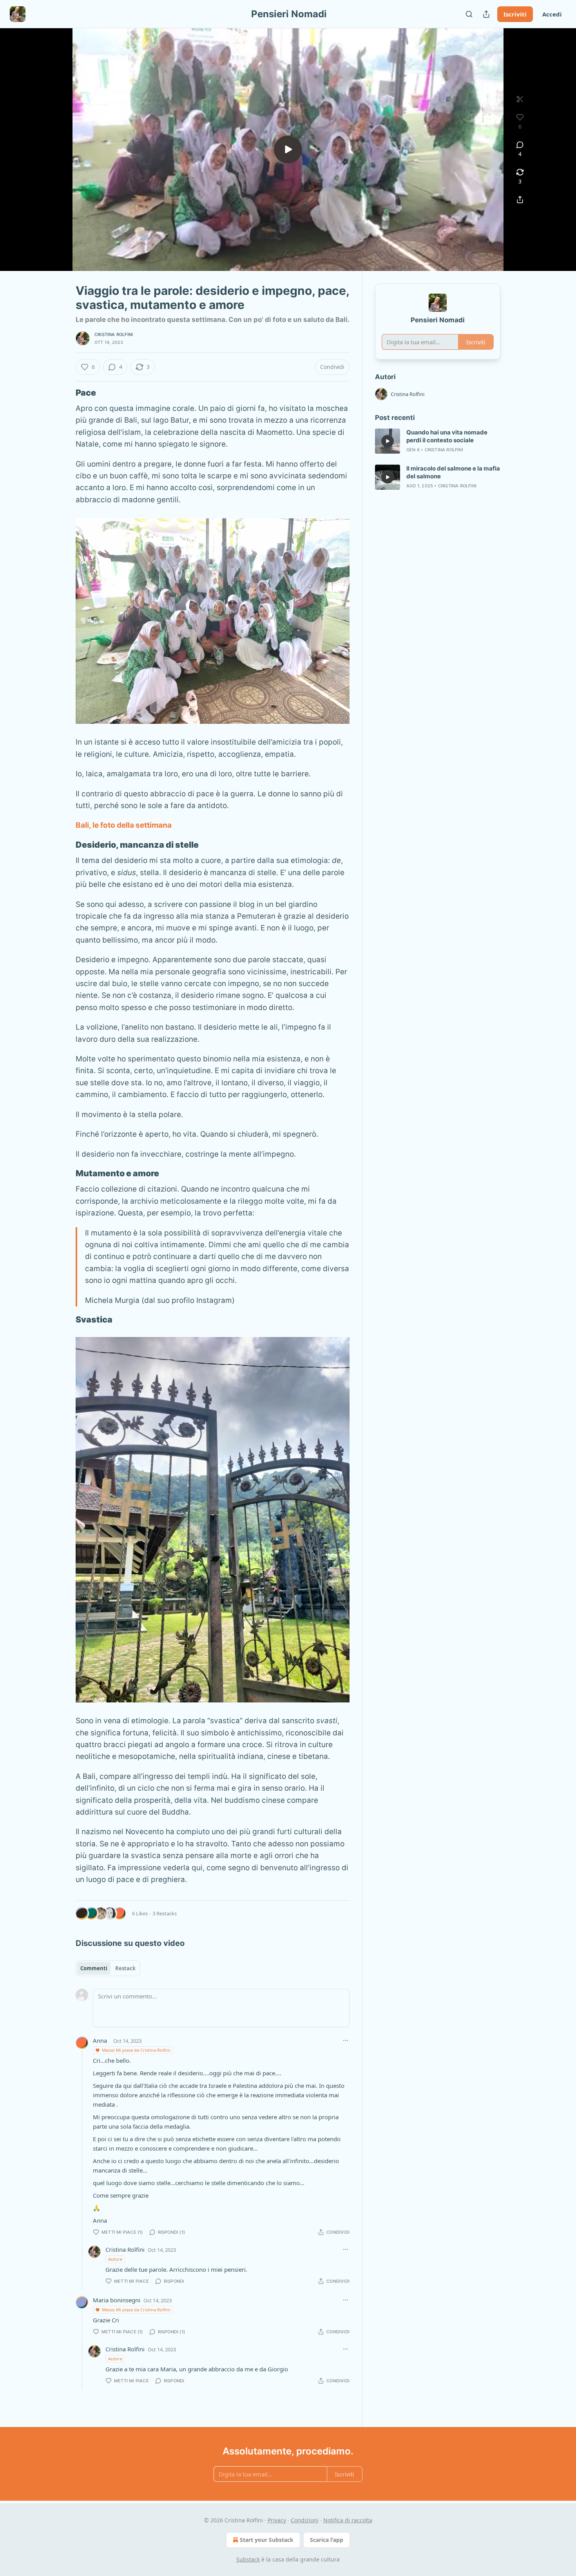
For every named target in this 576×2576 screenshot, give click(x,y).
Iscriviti (515, 14)
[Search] (469, 14)
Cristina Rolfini (114, 334)
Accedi (552, 14)
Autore (115, 2259)
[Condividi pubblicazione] (486, 14)
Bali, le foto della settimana (124, 825)
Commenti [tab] (94, 1968)
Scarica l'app (327, 2540)
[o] (288, 149)
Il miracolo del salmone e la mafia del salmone (453, 472)
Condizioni (305, 2520)
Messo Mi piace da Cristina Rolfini (136, 2050)
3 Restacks (165, 1913)
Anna (100, 2040)
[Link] (65, 392)
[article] (438, 441)
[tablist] (108, 1968)
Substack (248, 2559)
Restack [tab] (125, 1968)
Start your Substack (267, 2540)
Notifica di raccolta (348, 2520)
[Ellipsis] (346, 2040)
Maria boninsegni (117, 2300)
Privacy (277, 2520)
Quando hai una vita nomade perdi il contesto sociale (447, 436)
